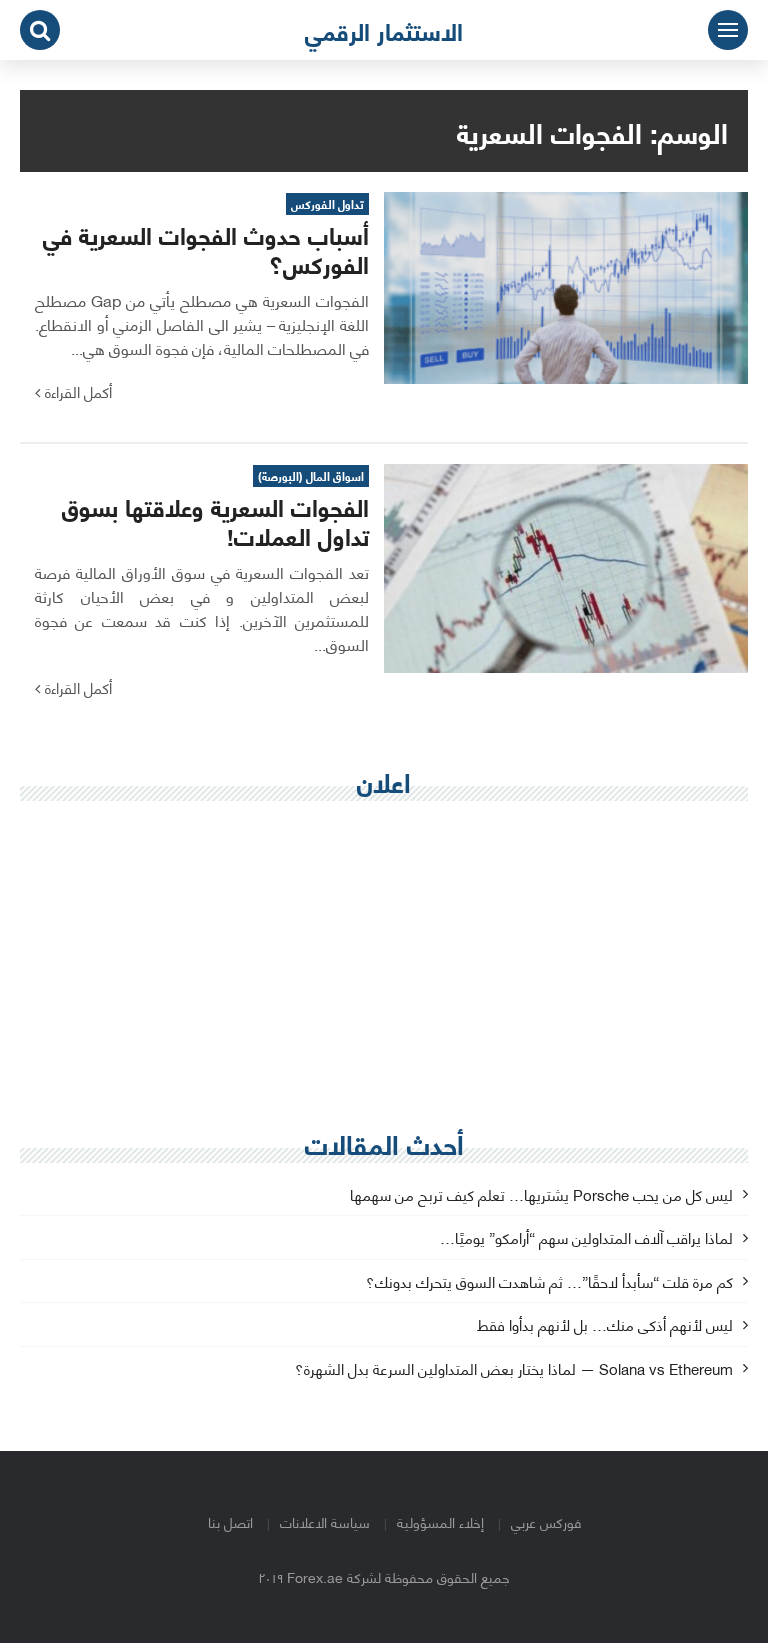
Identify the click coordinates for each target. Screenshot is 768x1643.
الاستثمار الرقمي (384, 30)
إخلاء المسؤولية (440, 1521)
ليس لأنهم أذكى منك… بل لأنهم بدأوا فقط (605, 1325)
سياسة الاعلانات (325, 1521)
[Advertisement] (384, 961)
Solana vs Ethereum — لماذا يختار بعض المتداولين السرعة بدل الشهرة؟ (514, 1369)
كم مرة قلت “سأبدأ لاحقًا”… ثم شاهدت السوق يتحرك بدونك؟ (549, 1282)
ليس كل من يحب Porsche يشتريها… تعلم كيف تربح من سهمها (541, 1195)
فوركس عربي (546, 1521)
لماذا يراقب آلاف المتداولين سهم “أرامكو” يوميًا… (586, 1238)
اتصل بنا (230, 1521)
